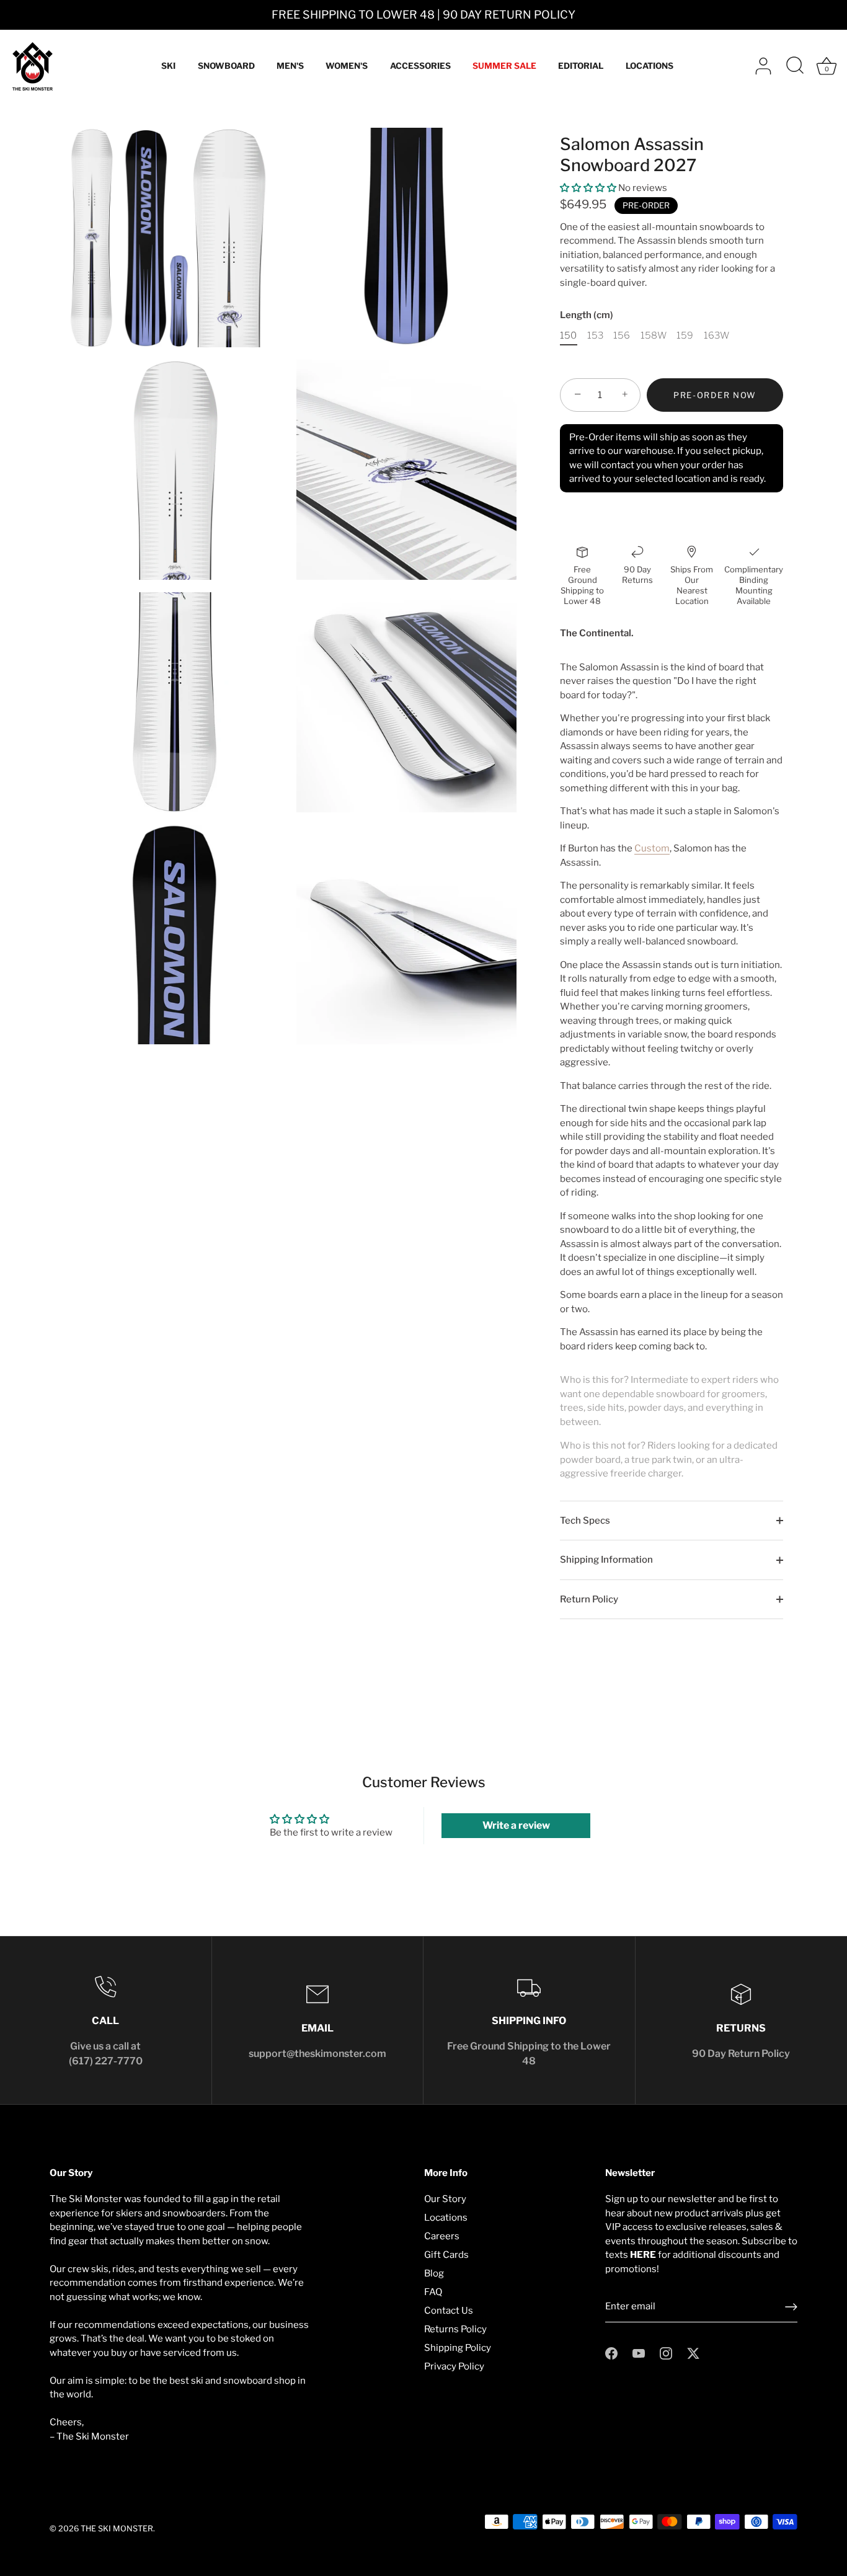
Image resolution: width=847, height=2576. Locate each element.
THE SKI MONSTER (117, 2529)
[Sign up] (791, 2307)
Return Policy (589, 1599)
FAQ (433, 2292)
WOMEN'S (347, 66)
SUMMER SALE (504, 66)
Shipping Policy (458, 2348)
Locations (446, 2218)
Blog (434, 2273)
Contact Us (449, 2311)
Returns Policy (455, 2329)
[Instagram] (666, 2353)
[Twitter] (693, 2353)
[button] (589, 188)
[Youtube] (639, 2353)
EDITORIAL (581, 66)
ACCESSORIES (420, 66)
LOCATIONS (650, 66)
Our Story (445, 2199)
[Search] (795, 66)
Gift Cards (446, 2255)
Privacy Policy (454, 2366)
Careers (442, 2236)
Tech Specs (585, 1521)
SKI (168, 66)
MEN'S (290, 66)
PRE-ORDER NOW (715, 395)
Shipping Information (606, 1560)
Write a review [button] (516, 1825)
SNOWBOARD (226, 66)
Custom (652, 848)
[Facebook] (611, 2353)
